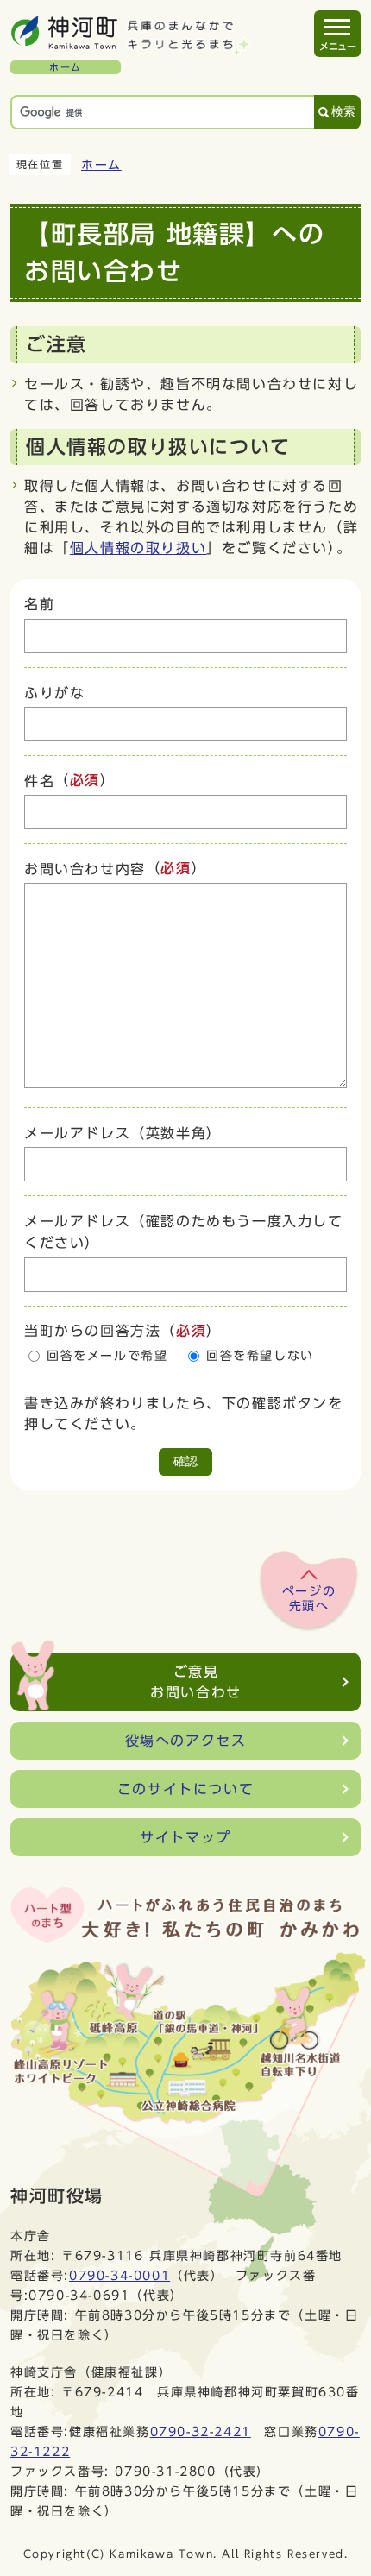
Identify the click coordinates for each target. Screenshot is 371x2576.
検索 (343, 112)
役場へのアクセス (186, 1741)
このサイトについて (185, 1789)
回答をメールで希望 (107, 1356)
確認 (185, 1461)
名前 (39, 605)
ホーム (101, 165)
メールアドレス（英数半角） (123, 1133)
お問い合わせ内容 (85, 869)
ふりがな (54, 693)
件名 (39, 781)
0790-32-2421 (201, 2431)
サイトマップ (185, 1837)
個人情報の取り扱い (138, 548)
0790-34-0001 (119, 2275)
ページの (309, 1599)
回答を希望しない (260, 1356)
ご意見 (196, 1682)
